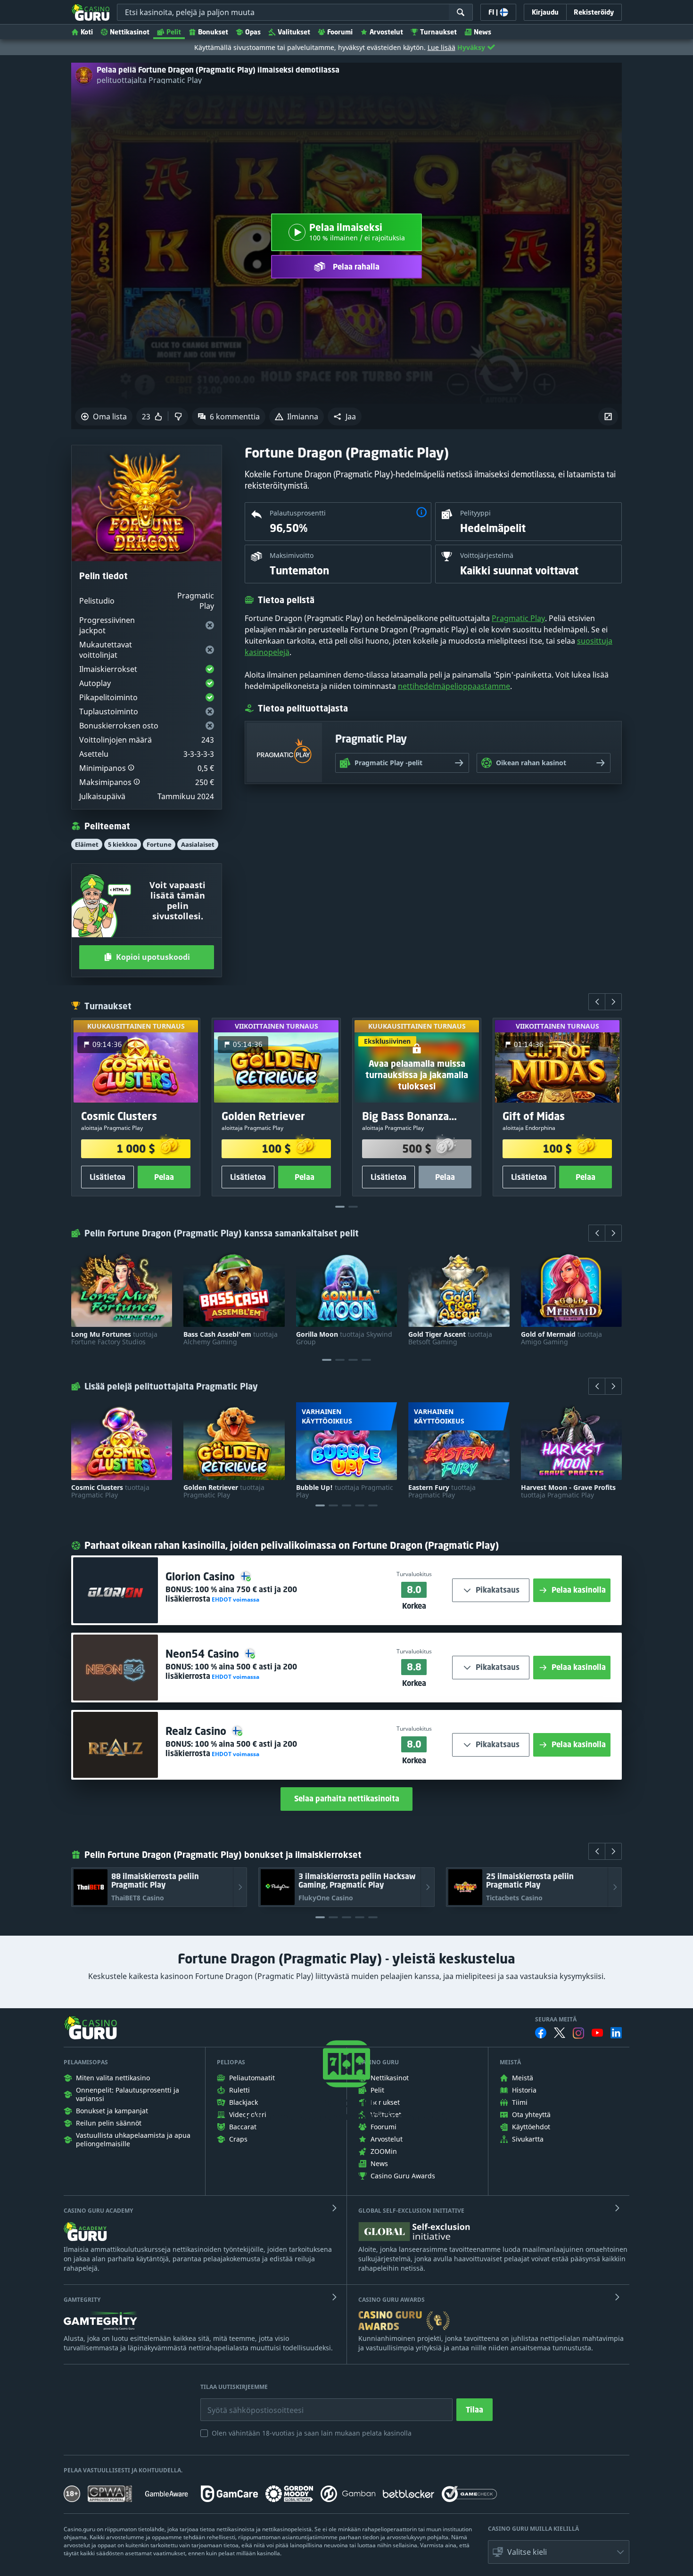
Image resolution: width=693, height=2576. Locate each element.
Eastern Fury (442, 1491)
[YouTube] (597, 2033)
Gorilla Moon (344, 1338)
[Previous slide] (597, 1002)
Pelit (174, 32)
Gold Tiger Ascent (450, 1338)
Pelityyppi (475, 513)
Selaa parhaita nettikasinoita (347, 1799)
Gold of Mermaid (561, 1338)
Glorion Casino (202, 1576)
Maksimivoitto (292, 555)
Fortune (159, 844)
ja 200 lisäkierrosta (231, 1594)
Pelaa (164, 1177)
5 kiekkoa (123, 844)
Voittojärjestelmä (487, 555)
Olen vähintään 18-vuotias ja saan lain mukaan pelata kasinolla (312, 2433)
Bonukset (213, 32)
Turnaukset (438, 32)
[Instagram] (578, 2033)
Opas (253, 32)
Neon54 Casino (204, 1654)
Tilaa (474, 2410)
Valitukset (294, 32)
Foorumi (340, 32)
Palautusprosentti (298, 513)
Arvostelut (386, 32)
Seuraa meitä (556, 2020)
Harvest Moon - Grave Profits (568, 1491)
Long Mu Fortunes (114, 1338)
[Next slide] (613, 1002)
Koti (87, 32)
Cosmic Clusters (110, 1491)
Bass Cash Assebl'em (231, 1338)
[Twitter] (560, 2033)
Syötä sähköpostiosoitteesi (246, 2403)
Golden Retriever (224, 1491)
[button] (345, 417)
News (483, 32)
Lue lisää (441, 47)
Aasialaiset (198, 844)
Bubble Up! (345, 1491)
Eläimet (87, 844)
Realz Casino (197, 1731)
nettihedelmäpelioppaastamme (454, 686)
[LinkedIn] (616, 2033)
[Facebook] (541, 2033)
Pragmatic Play (518, 618)
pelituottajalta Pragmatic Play (149, 80)
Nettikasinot (130, 32)
